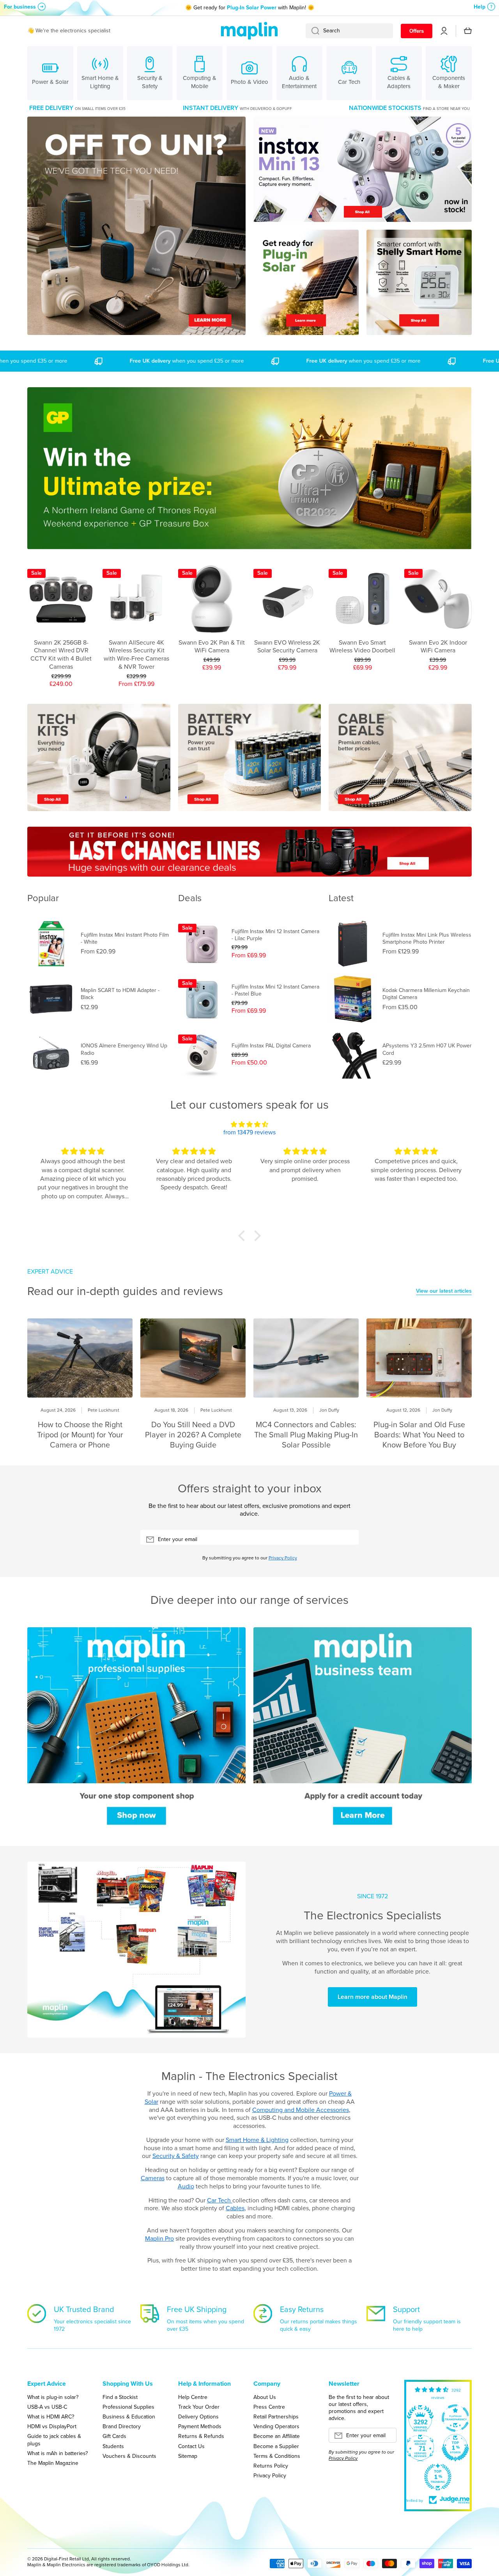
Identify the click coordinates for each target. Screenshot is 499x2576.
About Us (265, 2397)
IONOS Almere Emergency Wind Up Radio (124, 1049)
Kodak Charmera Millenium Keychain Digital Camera (426, 994)
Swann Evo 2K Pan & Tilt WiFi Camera (212, 647)
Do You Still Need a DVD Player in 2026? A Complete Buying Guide (193, 1435)
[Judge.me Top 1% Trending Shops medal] (438, 2477)
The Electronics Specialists (372, 1915)
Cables (235, 2208)
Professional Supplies (128, 2407)
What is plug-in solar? (53, 2397)
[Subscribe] (349, 1540)
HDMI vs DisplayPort (52, 2426)
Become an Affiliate (277, 2436)
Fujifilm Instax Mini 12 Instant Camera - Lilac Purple (275, 935)
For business (20, 7)
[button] (244, 1236)
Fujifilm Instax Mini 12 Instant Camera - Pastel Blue (275, 990)
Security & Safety (176, 2156)
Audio (186, 2186)
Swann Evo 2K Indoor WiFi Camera (438, 647)
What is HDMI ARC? (51, 2417)
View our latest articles (444, 1291)
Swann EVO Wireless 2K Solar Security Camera (287, 647)
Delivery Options (198, 2417)
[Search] (312, 31)
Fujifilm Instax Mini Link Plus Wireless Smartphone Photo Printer (427, 939)
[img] (249, 1125)
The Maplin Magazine (53, 2463)
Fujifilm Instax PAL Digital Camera (271, 1046)
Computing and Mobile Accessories (301, 2110)
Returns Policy (271, 2466)
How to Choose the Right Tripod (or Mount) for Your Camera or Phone (80, 1435)
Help (480, 7)
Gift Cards (114, 2436)
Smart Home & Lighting (257, 2140)
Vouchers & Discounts (129, 2456)
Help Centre (193, 2397)
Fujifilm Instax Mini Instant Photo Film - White (125, 939)
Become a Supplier (276, 2446)
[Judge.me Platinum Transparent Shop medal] (455, 2418)
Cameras (153, 2178)
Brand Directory (122, 2426)
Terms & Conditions (277, 2456)
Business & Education (129, 2417)
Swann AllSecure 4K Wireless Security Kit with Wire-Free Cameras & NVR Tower (136, 655)
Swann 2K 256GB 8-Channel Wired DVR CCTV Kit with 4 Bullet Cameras (61, 655)
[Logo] (249, 31)
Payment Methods (200, 2426)
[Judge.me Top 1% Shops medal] (455, 2448)
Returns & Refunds (201, 2436)
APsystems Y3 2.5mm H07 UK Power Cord (427, 1049)
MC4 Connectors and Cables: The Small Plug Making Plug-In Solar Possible (306, 1435)
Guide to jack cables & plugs (54, 2440)
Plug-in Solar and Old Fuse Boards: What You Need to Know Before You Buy (419, 1435)
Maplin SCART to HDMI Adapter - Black (120, 994)
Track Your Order (199, 2407)
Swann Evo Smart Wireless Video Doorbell (362, 647)
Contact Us (191, 2446)
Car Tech (220, 2200)
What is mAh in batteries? (58, 2453)
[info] (61, 618)
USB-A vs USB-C (47, 2407)
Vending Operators (276, 2426)
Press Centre (269, 2407)
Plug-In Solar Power (252, 8)
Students (113, 2446)
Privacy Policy (283, 1558)
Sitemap (188, 2456)
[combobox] (349, 31)
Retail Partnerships (276, 2417)
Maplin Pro (159, 2238)
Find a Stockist (120, 2397)
